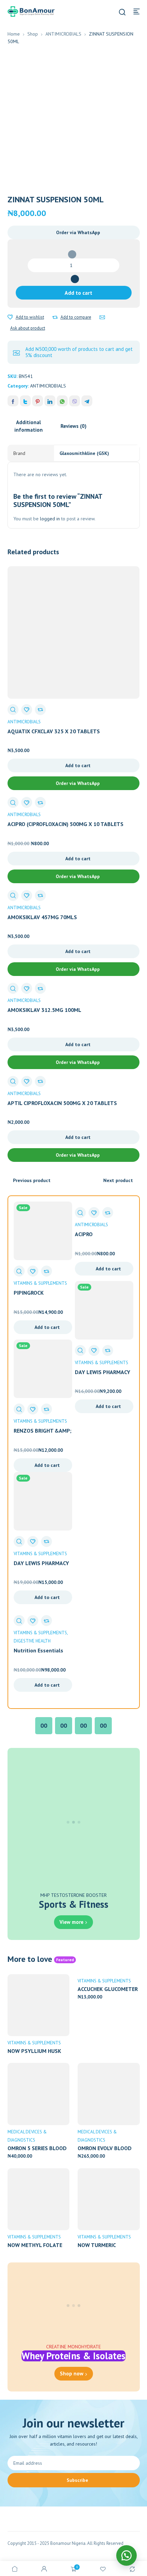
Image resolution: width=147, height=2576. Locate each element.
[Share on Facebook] (13, 401)
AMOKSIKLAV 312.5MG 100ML (44, 1010)
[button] (74, 232)
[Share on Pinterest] (38, 401)
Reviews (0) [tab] (73, 426)
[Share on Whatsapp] (62, 401)
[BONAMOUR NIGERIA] (31, 11)
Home (14, 34)
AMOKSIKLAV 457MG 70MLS (42, 917)
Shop (33, 34)
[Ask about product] (102, 317)
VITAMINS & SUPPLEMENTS (40, 1283)
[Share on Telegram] (87, 401)
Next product (118, 1180)
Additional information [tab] (29, 426)
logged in (50, 519)
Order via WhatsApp (78, 232)
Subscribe (77, 2480)
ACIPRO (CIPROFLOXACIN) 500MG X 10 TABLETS (65, 824)
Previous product (32, 1180)
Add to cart (78, 293)
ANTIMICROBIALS (63, 34)
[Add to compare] (55, 317)
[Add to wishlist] (10, 317)
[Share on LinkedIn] (50, 401)
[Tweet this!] (25, 401)
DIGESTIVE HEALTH (32, 1641)
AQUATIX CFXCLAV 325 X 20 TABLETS (54, 731)
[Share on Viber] (75, 401)
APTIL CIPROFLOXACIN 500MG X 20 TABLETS (62, 1103)
